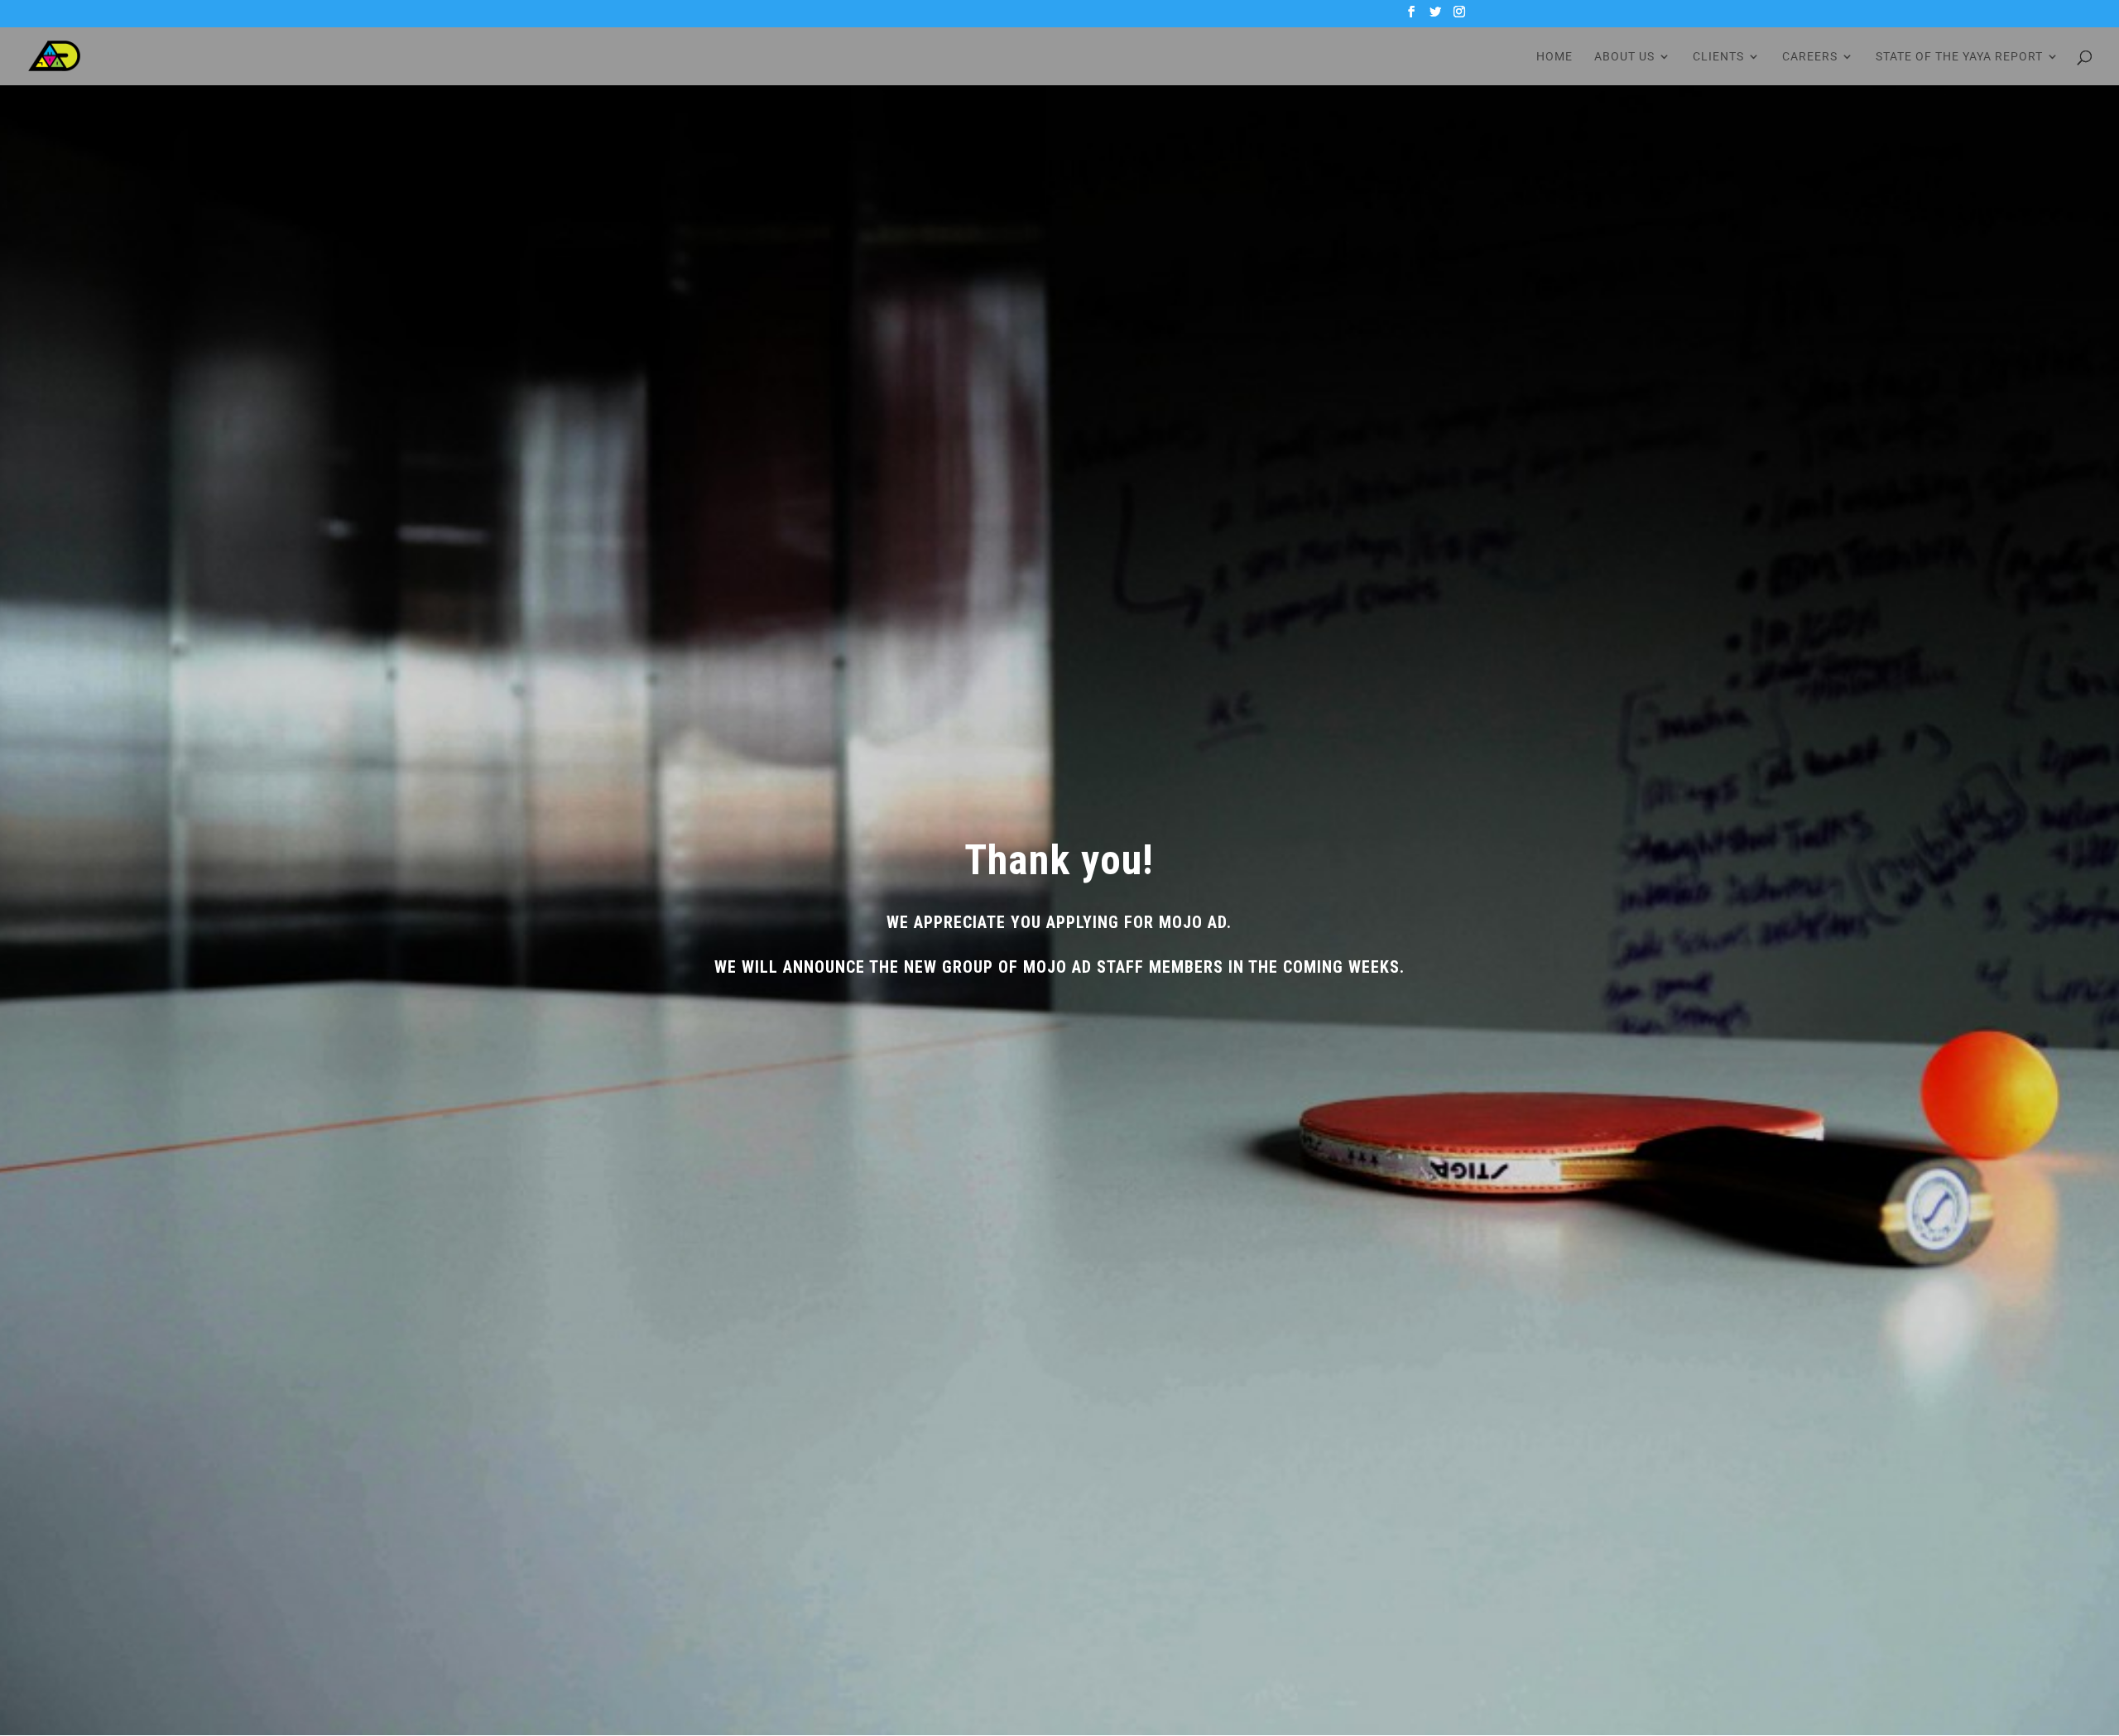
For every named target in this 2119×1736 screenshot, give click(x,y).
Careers (1810, 57)
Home (1554, 57)
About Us (1624, 57)
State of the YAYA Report (1959, 57)
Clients (1718, 57)
